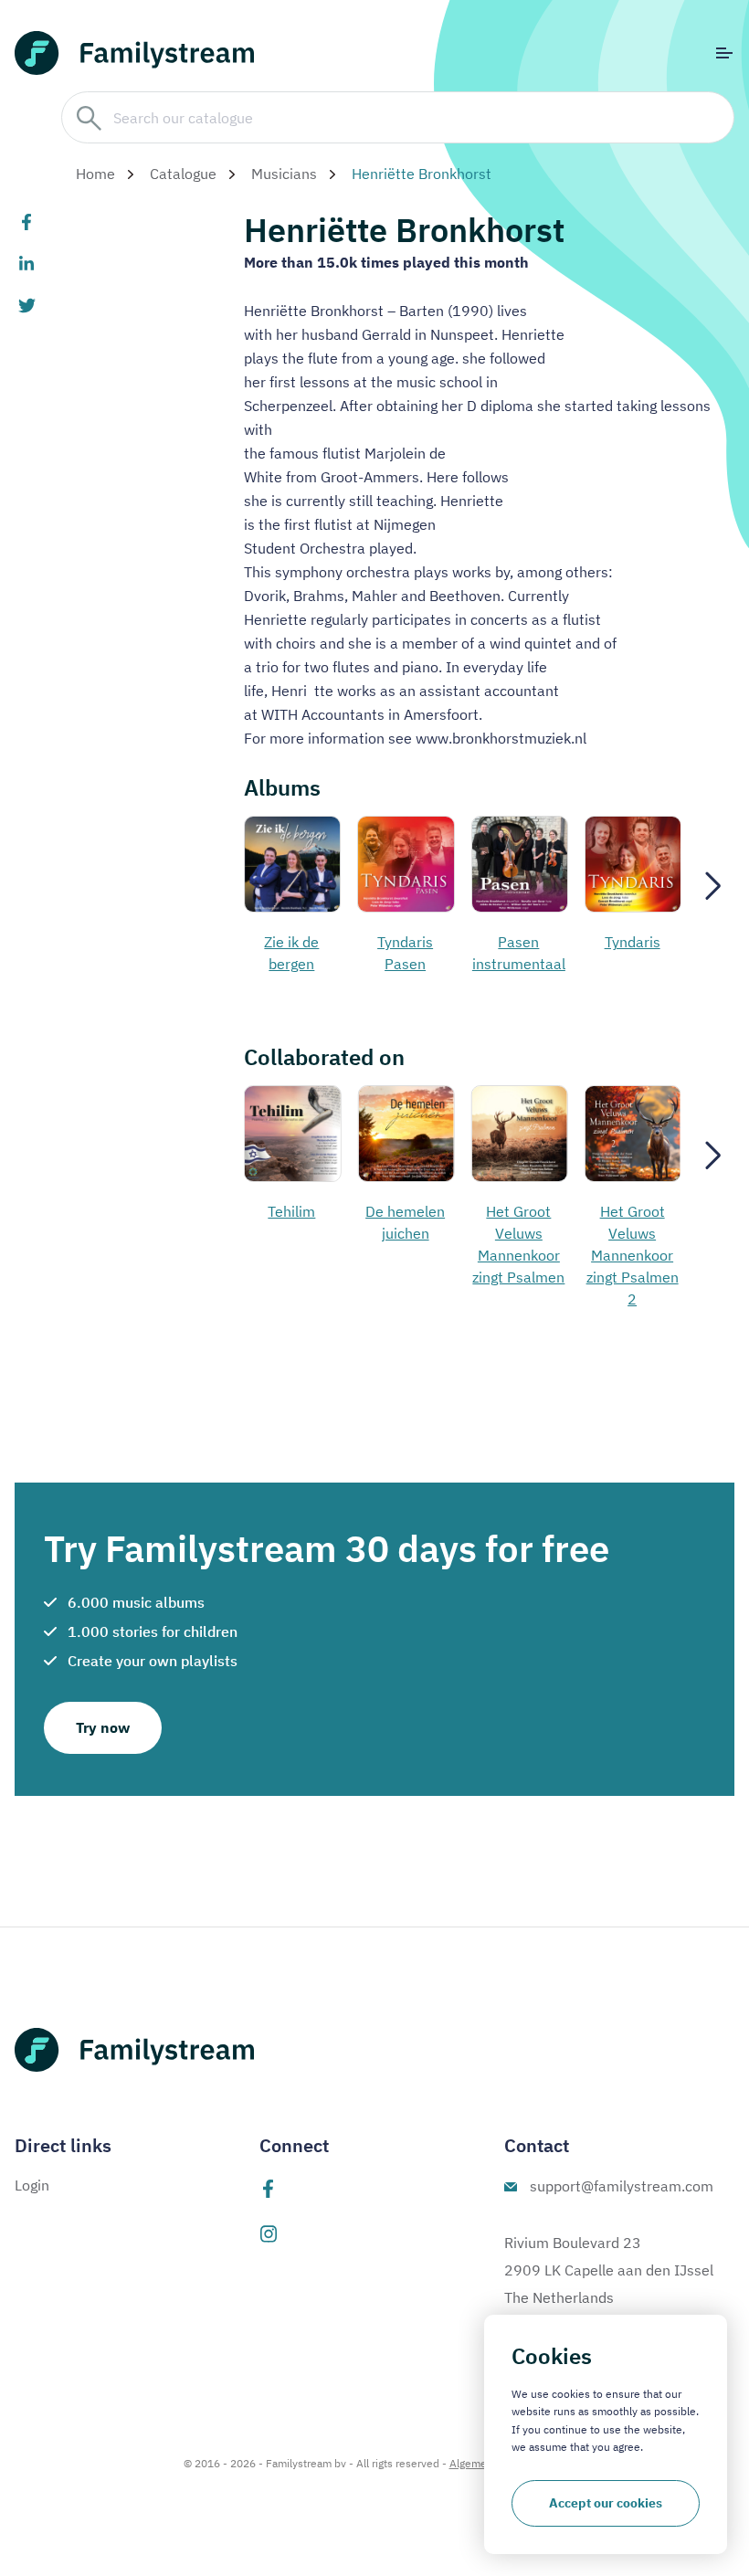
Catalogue (183, 174)
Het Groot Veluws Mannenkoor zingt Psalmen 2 (633, 1255)
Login (32, 2185)
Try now (103, 1727)
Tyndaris (633, 942)
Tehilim (291, 1211)
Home (95, 174)
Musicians (284, 174)
